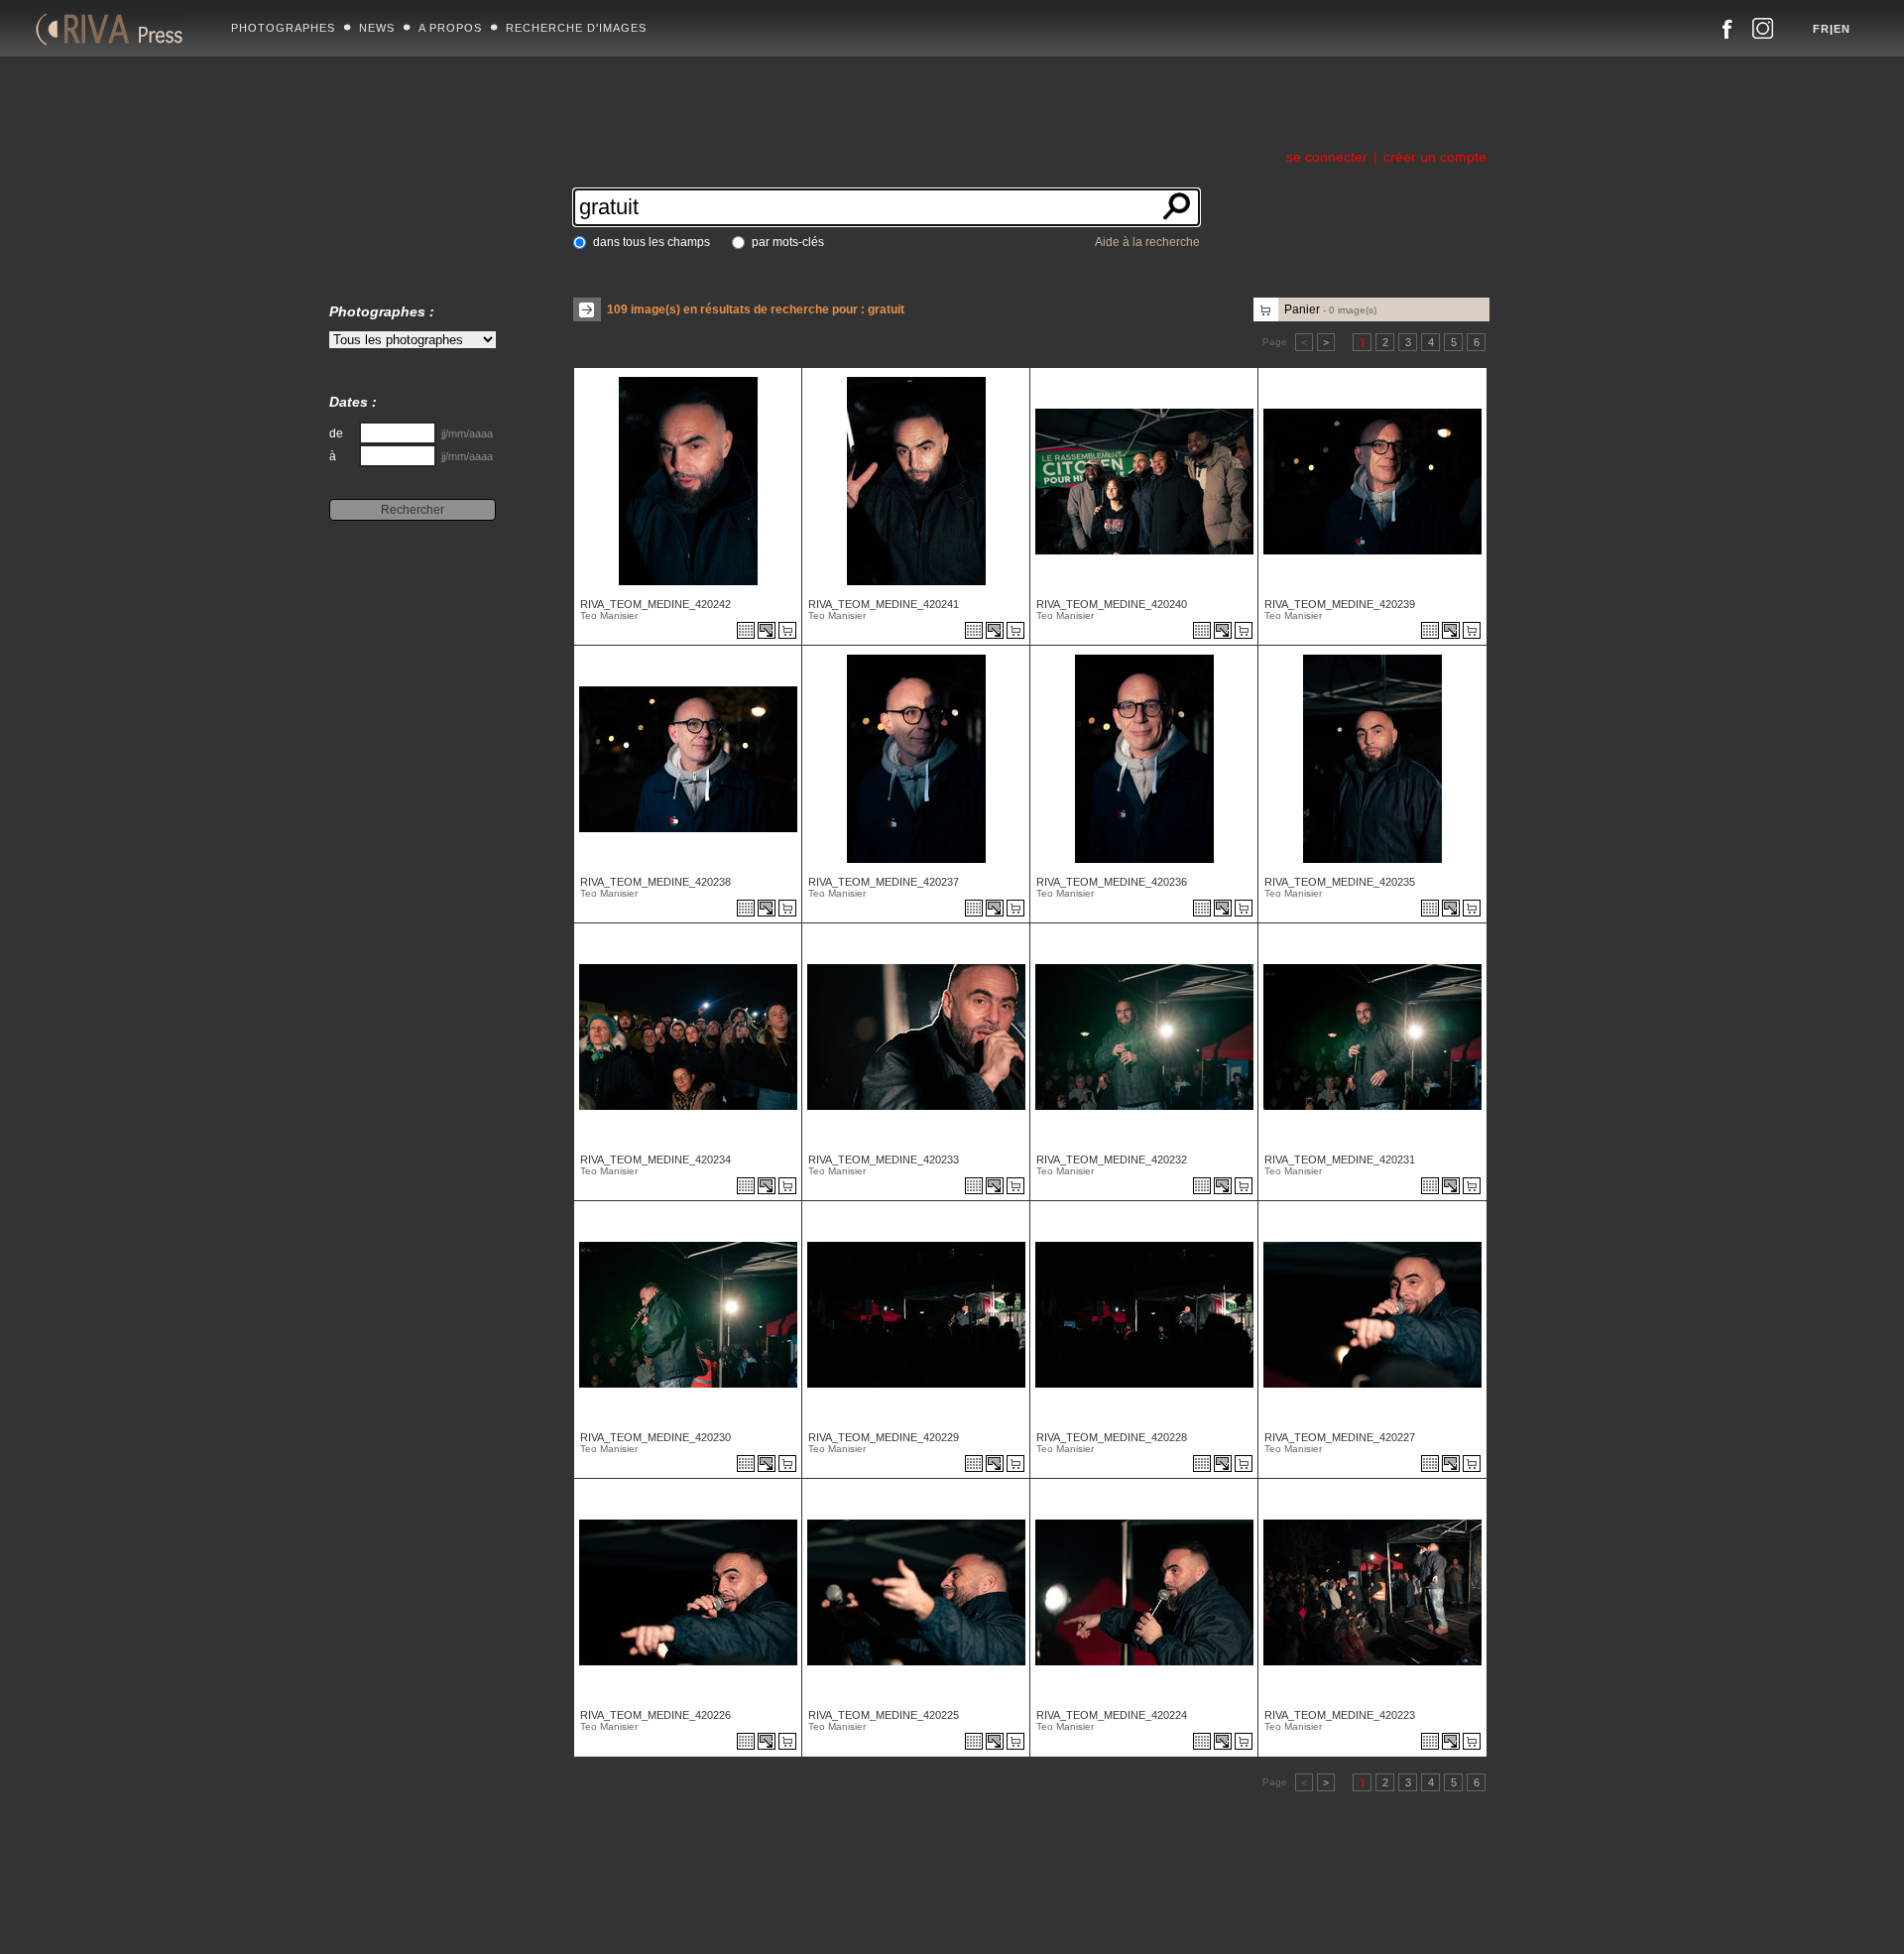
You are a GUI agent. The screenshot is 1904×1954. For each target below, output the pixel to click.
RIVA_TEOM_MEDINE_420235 (1340, 882)
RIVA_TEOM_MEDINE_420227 (1340, 1437)
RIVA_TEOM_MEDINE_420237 (884, 882)
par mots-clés (788, 242)
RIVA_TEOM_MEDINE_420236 (1112, 882)
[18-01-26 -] (666, 580)
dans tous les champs (652, 242)
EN (1842, 29)
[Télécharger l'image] (768, 632)
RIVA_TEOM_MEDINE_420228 (1112, 1437)
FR (1821, 29)
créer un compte (1435, 157)
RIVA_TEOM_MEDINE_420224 (1112, 1715)
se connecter (1327, 157)
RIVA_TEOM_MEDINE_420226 (655, 1715)
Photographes (283, 28)
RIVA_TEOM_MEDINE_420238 (655, 882)
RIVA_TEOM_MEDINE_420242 (655, 604)
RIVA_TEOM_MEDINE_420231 (1340, 1160)
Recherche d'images (576, 28)
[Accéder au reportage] (746, 632)
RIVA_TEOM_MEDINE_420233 (884, 1160)
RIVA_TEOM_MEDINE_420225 (884, 1715)
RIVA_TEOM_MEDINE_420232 (1112, 1160)
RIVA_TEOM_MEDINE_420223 (1340, 1715)
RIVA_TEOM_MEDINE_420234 (655, 1160)
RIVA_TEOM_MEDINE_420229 (884, 1437)
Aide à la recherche (1147, 242)
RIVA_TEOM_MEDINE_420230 (655, 1437)
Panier (1330, 309)
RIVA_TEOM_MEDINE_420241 (884, 604)
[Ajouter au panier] (790, 632)
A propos (450, 28)
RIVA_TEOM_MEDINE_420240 (1112, 604)
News (377, 28)
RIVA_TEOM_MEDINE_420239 (1340, 604)
